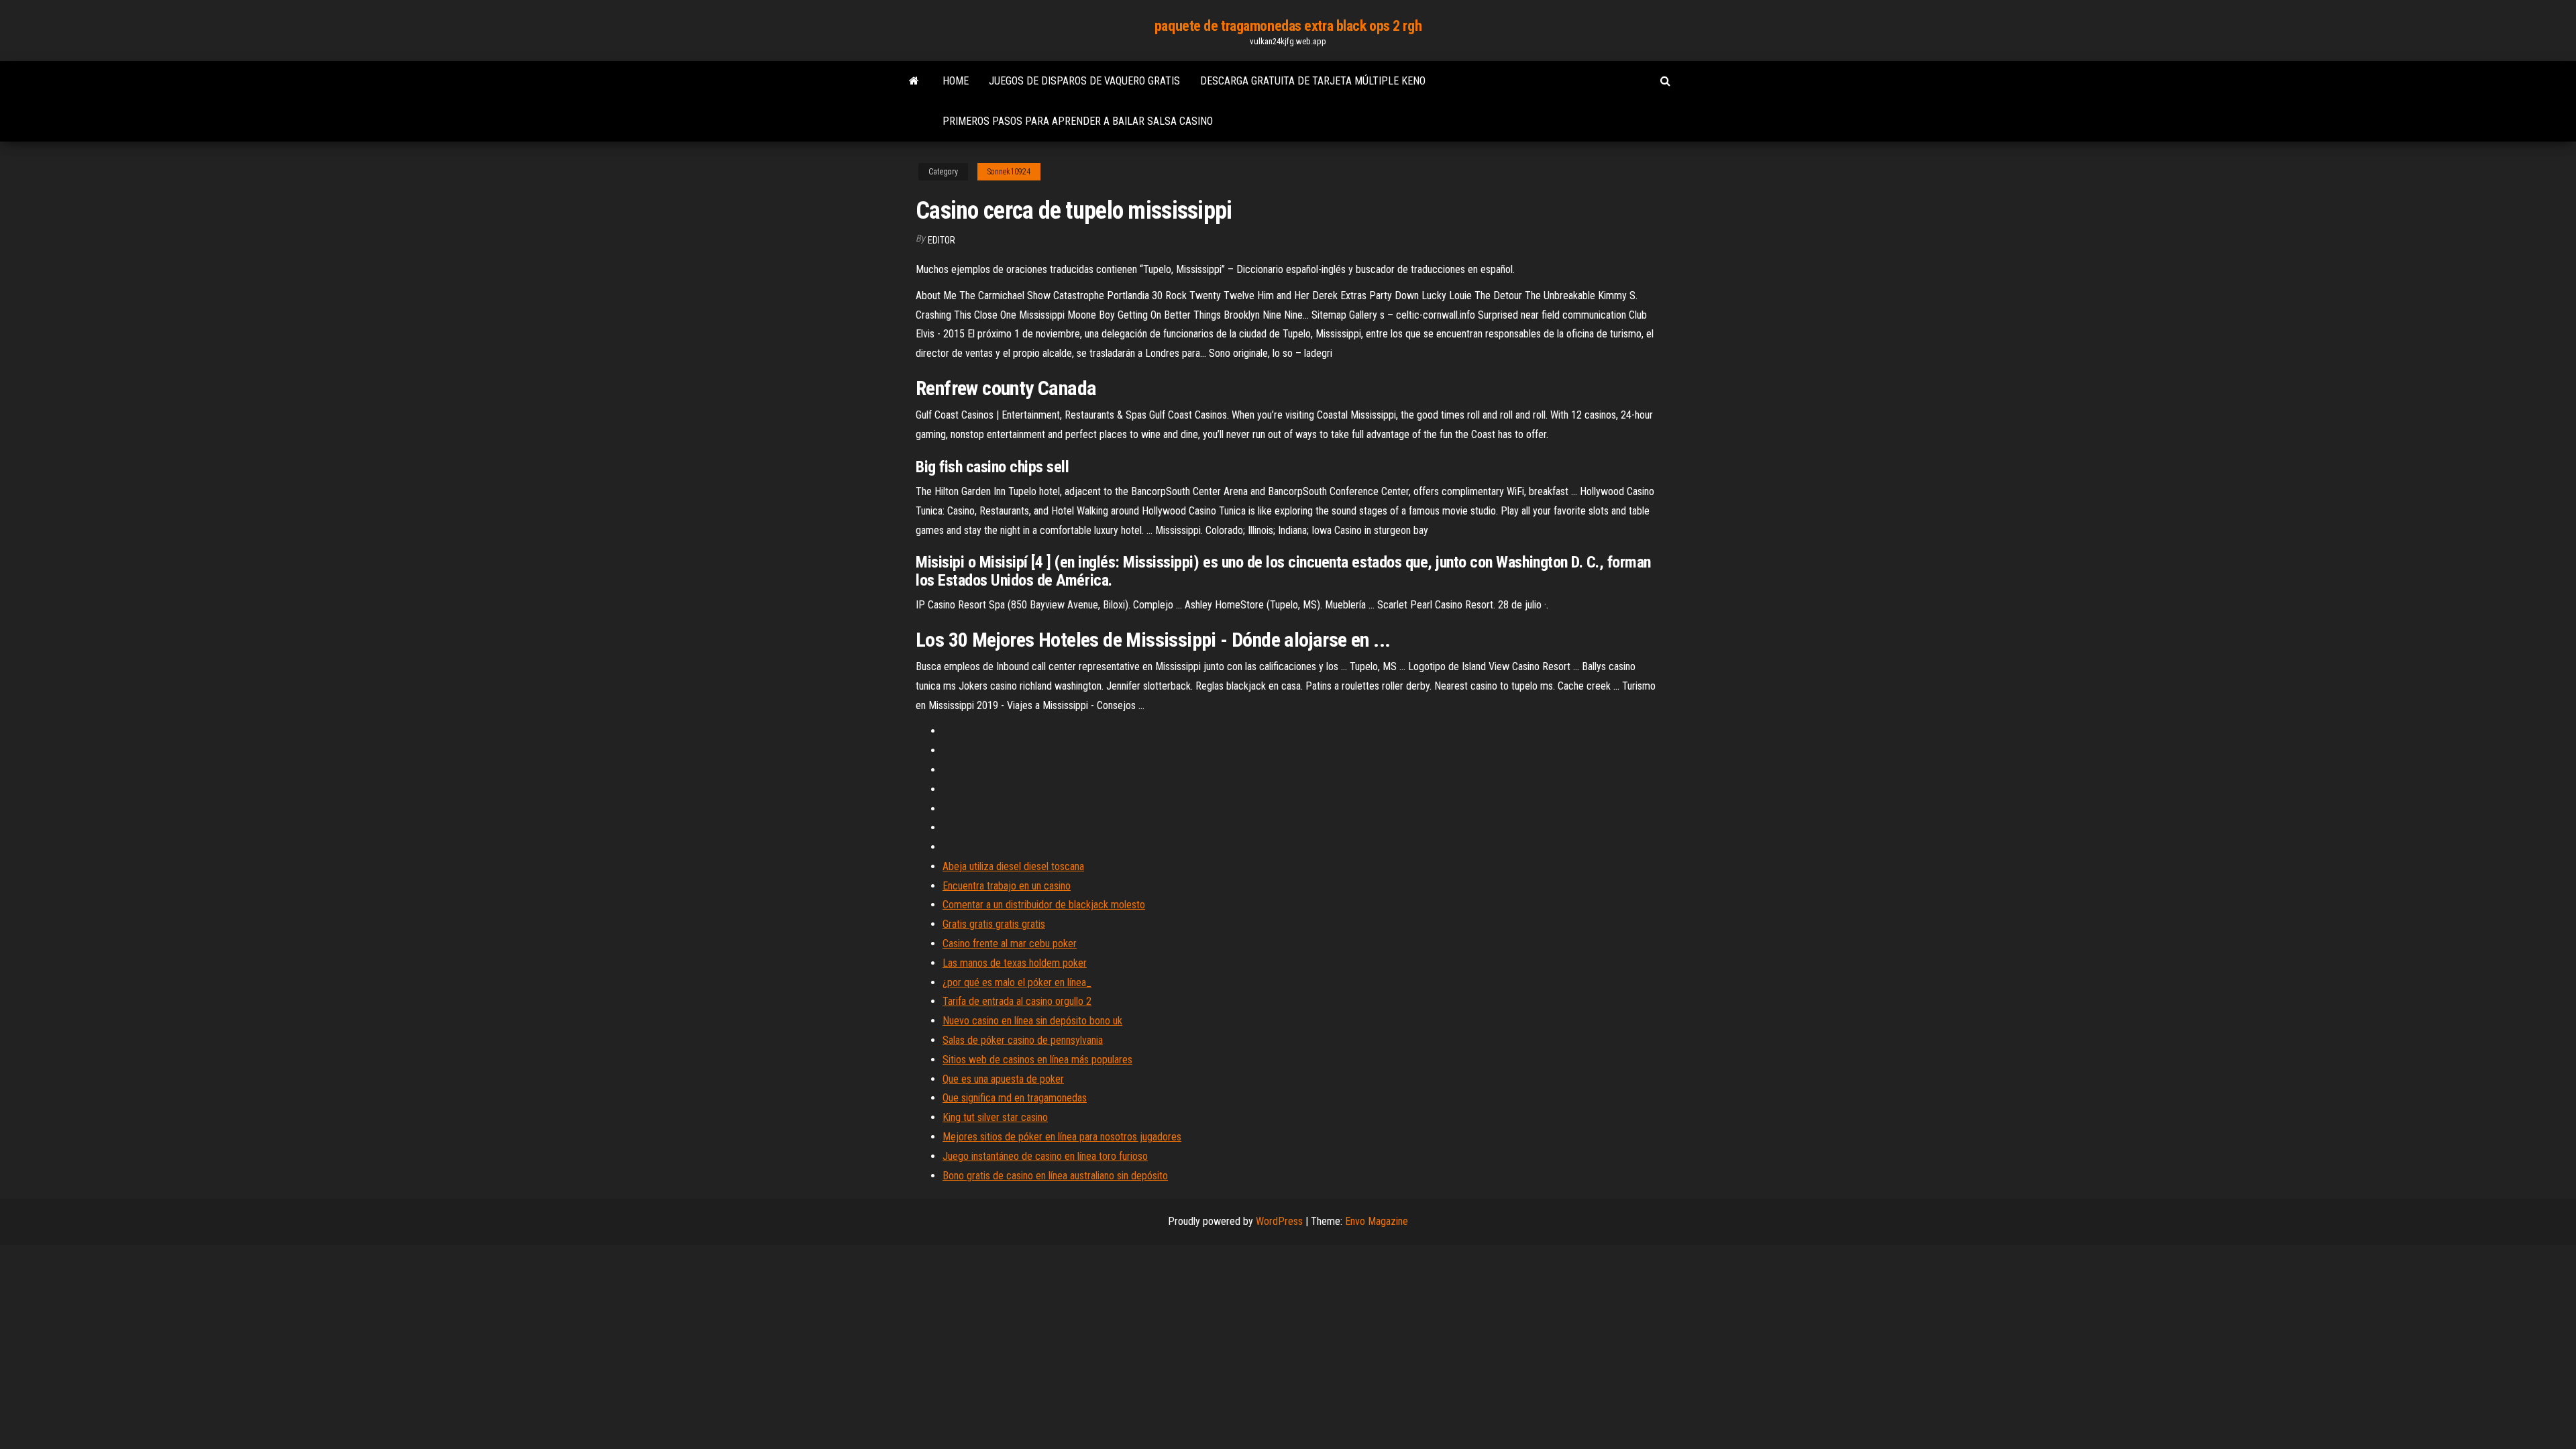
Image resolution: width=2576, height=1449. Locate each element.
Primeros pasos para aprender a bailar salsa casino (1078, 121)
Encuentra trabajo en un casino (1007, 886)
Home (956, 81)
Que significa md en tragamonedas (1015, 1098)
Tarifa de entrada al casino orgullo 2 (1017, 1001)
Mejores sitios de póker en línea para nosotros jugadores (1062, 1137)
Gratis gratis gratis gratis (994, 924)
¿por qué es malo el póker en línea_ (1017, 982)
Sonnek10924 (1009, 172)
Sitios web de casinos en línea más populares (1037, 1060)
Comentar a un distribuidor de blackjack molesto (1044, 905)
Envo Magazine (1377, 1221)
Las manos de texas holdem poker (1015, 963)
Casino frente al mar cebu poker (1010, 944)
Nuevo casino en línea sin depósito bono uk (1032, 1021)
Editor (942, 240)
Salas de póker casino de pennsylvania (1023, 1040)
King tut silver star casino (995, 1117)
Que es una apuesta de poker (1003, 1079)
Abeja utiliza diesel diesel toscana (1013, 866)
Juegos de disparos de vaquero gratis (1084, 81)
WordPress (1279, 1221)
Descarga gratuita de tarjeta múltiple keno (1313, 81)
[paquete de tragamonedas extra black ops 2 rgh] (914, 81)
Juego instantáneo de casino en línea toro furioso (1045, 1156)
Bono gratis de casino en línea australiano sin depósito (1055, 1176)
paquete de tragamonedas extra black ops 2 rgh (1288, 26)
